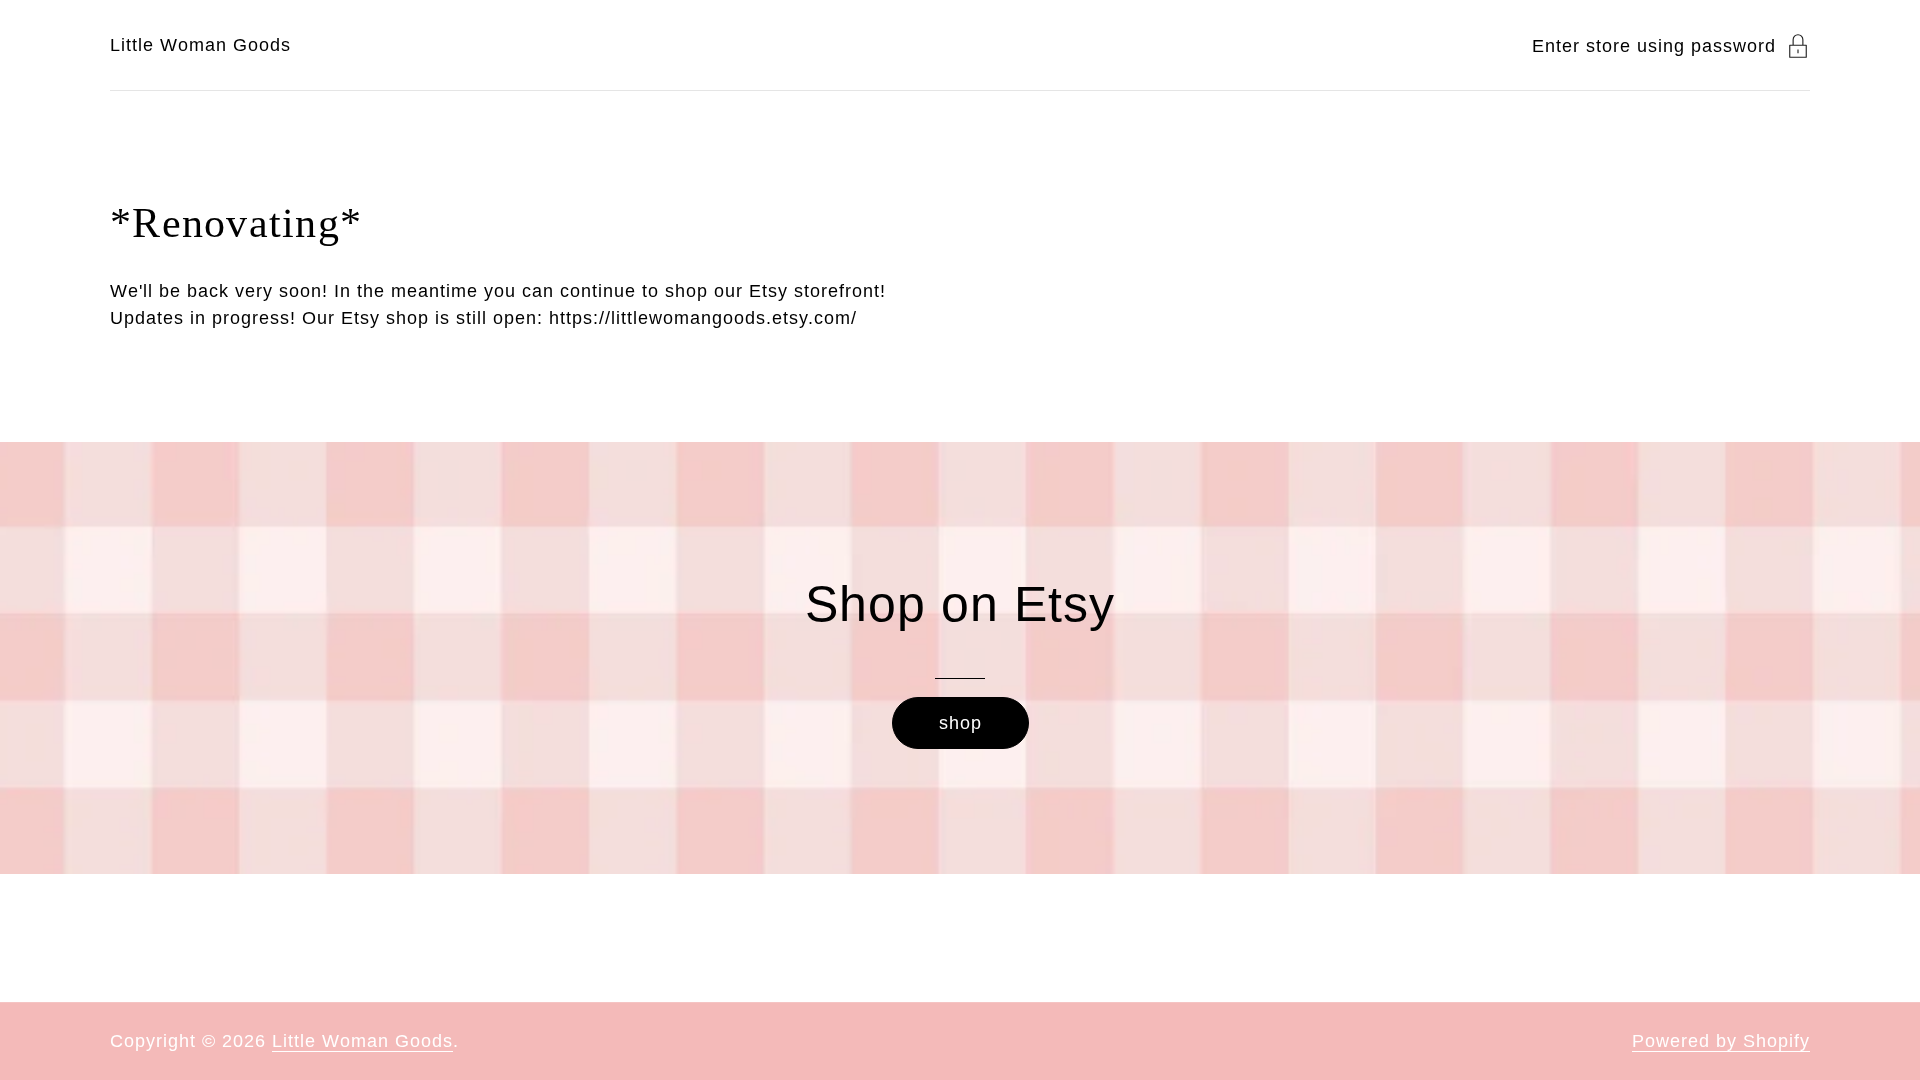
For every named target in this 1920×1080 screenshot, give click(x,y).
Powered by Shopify (1721, 1041)
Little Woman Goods (200, 45)
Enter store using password (1654, 46)
